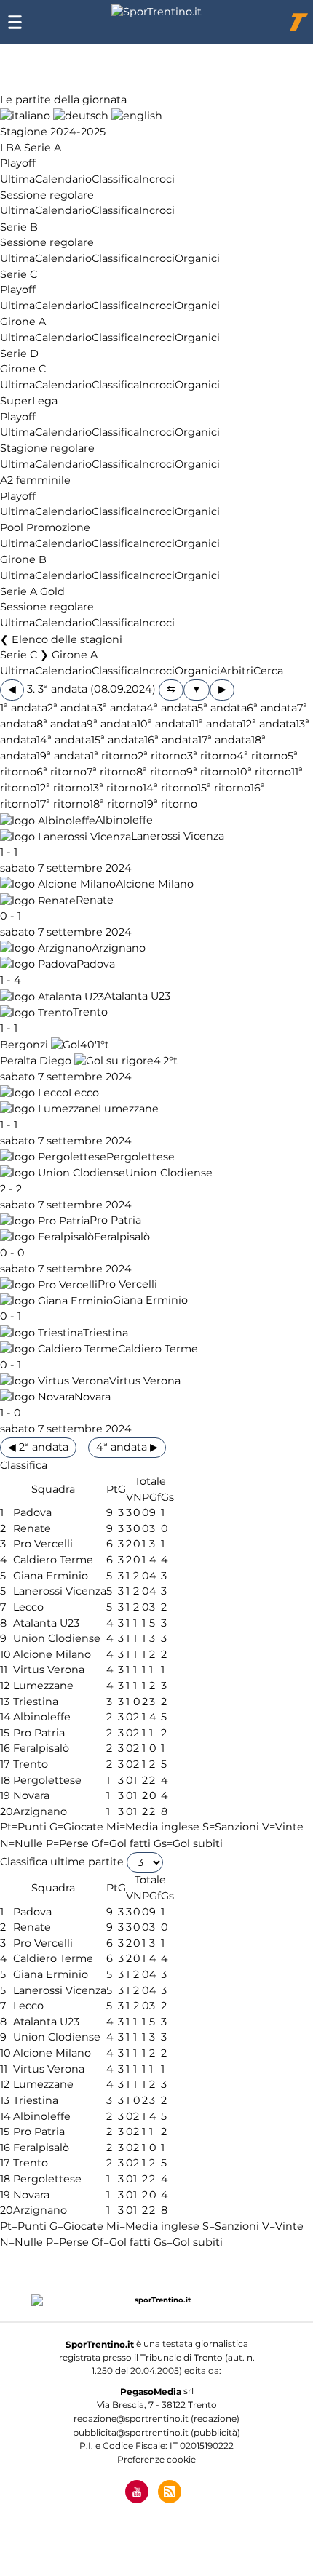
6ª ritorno (62, 772)
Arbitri (237, 671)
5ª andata (222, 708)
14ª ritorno (170, 788)
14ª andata (64, 740)
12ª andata (269, 724)
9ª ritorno (211, 772)
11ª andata (217, 724)
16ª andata (171, 740)
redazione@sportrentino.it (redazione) (156, 2419)
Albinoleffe (124, 821)
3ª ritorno (212, 756)
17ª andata (225, 740)
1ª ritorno (114, 756)
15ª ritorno (224, 788)
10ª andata (164, 724)
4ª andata (172, 708)
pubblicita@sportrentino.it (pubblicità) (156, 2432)
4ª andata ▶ (127, 1447)
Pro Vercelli (127, 1285)
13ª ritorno (116, 788)
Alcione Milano (155, 884)
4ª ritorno (262, 756)
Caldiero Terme (158, 1349)
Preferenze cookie (156, 2459)
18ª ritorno (116, 805)
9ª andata (112, 724)
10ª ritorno (264, 772)
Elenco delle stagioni (67, 639)
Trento (90, 1013)
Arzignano (119, 948)
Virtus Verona (145, 1381)
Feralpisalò (122, 1237)
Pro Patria (115, 1221)
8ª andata (62, 724)
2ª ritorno (162, 756)
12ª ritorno (63, 788)
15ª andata (118, 740)
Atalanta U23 (137, 997)
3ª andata (122, 708)
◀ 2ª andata (38, 1447)
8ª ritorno (161, 772)
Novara (92, 1397)
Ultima (17, 179)
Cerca (268, 671)
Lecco (84, 1093)
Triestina (106, 1333)
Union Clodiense (169, 1173)
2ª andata (72, 708)
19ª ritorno (170, 805)
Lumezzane (128, 1109)
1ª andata (24, 708)
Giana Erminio (150, 1301)
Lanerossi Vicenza (178, 837)
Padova (96, 964)
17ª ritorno (63, 805)
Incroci (157, 179)
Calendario (63, 179)
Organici (197, 258)
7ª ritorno (111, 772)
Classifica (115, 179)
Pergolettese (140, 1157)
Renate (95, 901)
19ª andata (63, 756)
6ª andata (272, 708)
